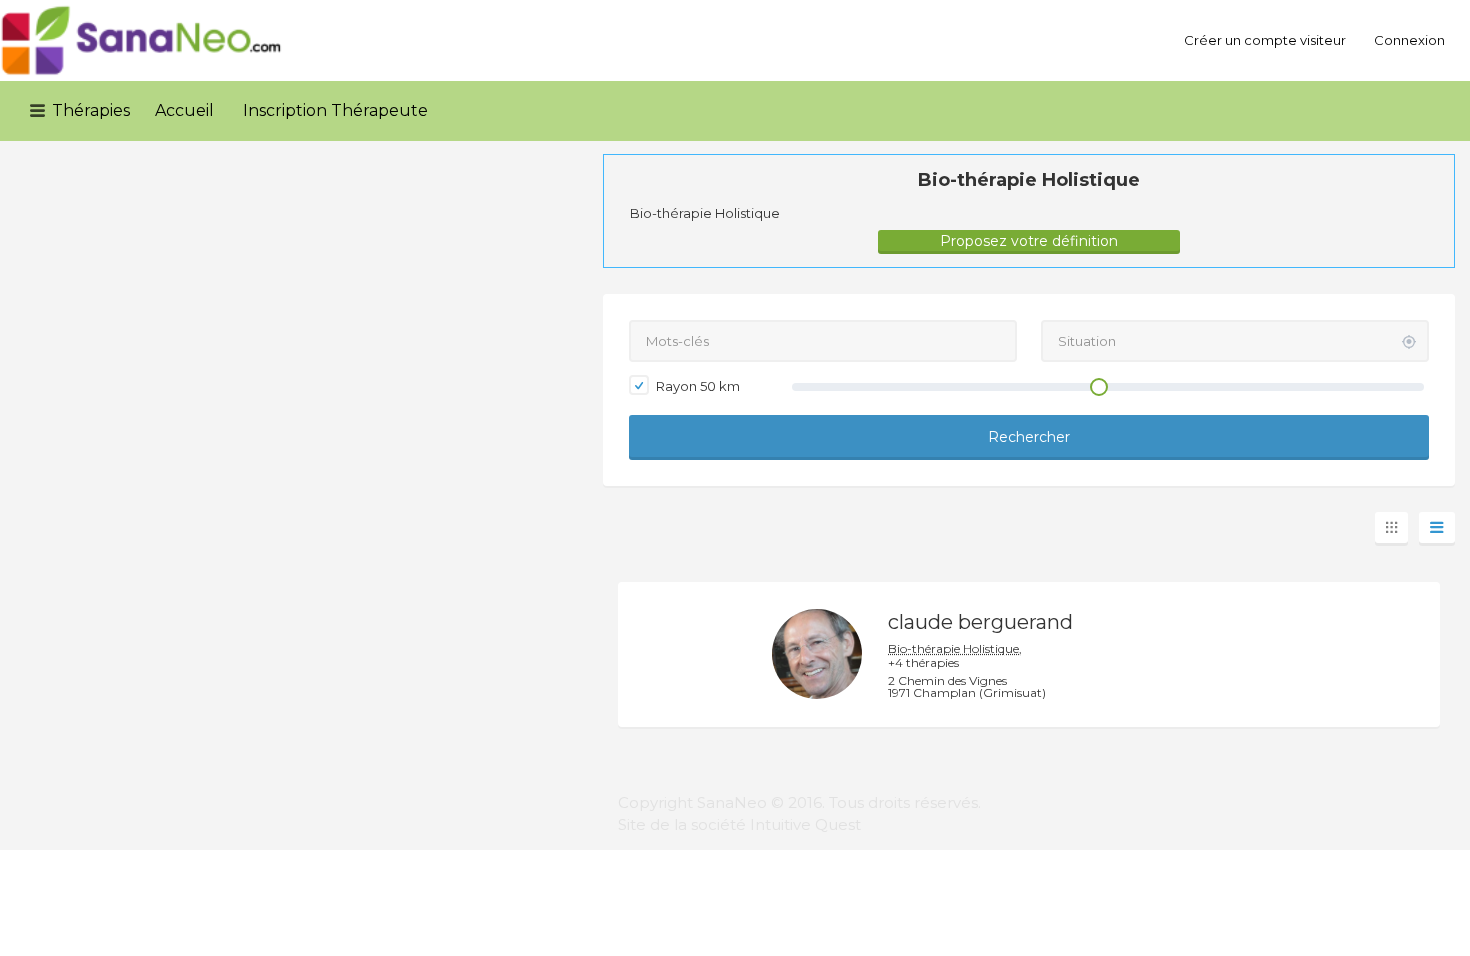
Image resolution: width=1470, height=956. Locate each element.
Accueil (184, 110)
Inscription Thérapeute (335, 110)
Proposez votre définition (1029, 241)
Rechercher (1029, 437)
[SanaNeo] (142, 40)
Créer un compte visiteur (1265, 40)
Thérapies (91, 110)
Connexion (1409, 40)
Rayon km (696, 386)
